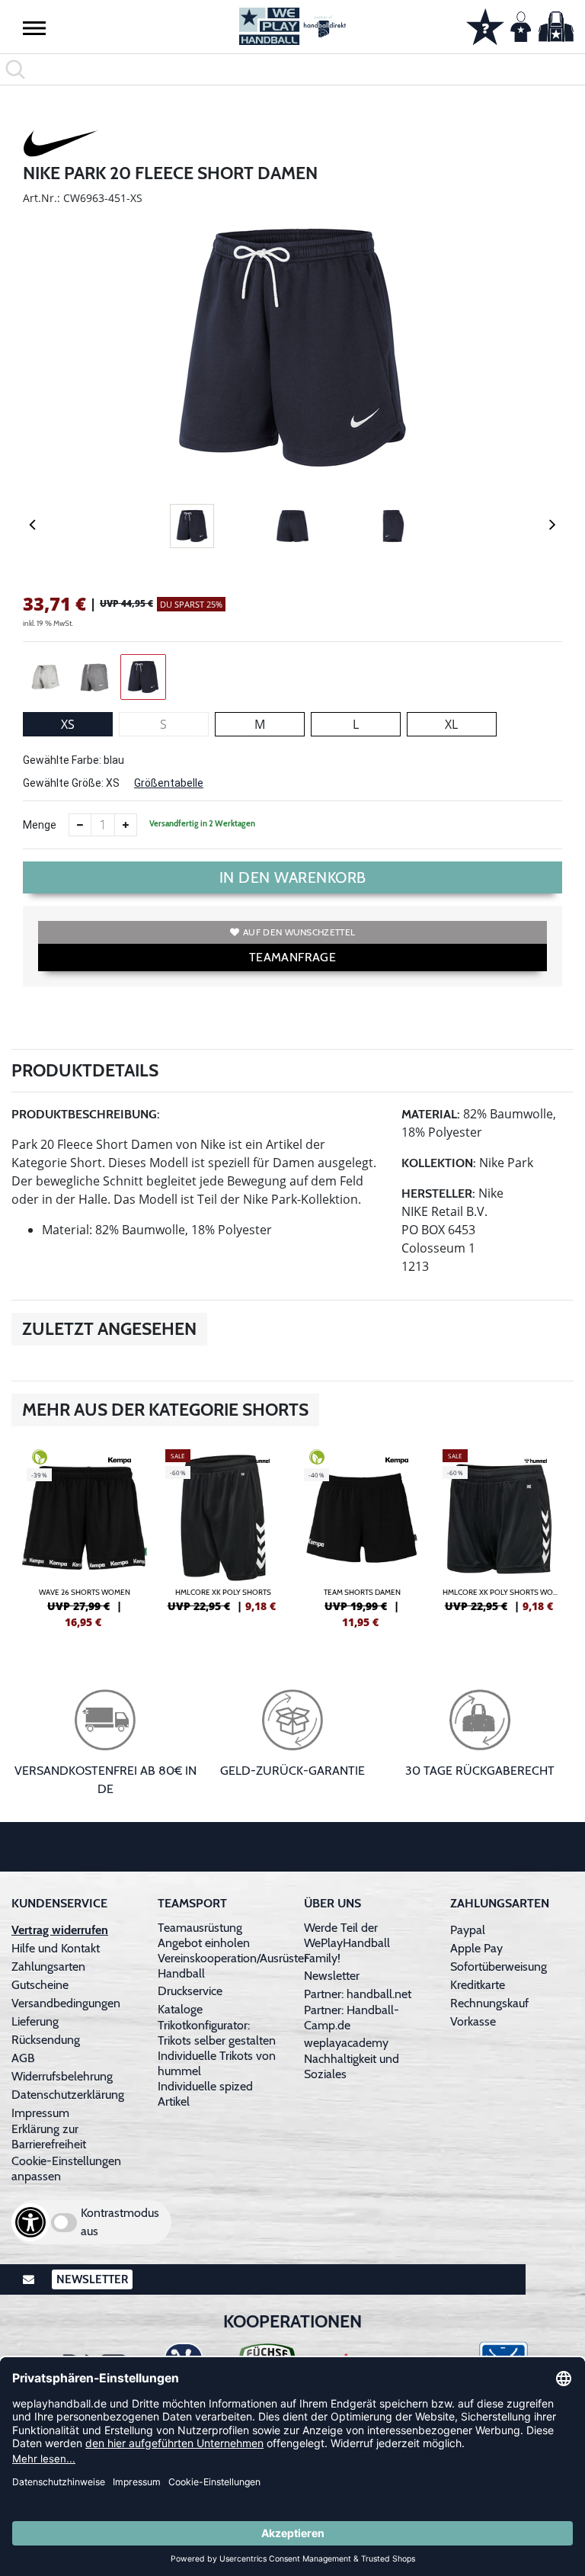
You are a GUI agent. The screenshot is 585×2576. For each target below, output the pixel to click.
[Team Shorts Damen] (362, 1537)
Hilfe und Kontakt (56, 1948)
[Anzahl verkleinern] (80, 825)
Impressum (40, 2113)
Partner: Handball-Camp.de (352, 2018)
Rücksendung (46, 2040)
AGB (23, 2058)
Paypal (468, 1930)
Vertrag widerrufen (60, 1930)
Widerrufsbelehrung (62, 2076)
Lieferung (35, 2021)
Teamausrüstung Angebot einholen (204, 1935)
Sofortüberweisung (499, 1966)
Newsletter (332, 1976)
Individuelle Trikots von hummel (217, 2063)
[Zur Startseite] (292, 26)
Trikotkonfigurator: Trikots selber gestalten (217, 2033)
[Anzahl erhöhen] (126, 825)
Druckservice (190, 1991)
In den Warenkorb (293, 877)
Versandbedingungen (66, 2003)
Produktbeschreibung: (86, 1114)
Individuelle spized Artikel (205, 2094)
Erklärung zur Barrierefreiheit (49, 2137)
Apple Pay (476, 1948)
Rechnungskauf (489, 2003)
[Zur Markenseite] (61, 146)
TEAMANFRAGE (292, 957)
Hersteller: (438, 1193)
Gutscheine (40, 1985)
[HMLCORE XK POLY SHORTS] (223, 1537)
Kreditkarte (478, 1985)
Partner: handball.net (358, 1994)
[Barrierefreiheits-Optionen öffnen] (30, 2222)
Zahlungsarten (48, 1966)
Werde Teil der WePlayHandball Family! (347, 1943)
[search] (292, 69)
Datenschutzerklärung (68, 2095)
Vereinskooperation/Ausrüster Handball (233, 1966)
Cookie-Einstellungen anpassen (66, 2169)
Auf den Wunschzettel (299, 932)
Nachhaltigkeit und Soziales (352, 2066)
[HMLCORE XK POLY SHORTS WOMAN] (500, 1537)
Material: (431, 1114)
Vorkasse (473, 2021)
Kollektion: (439, 1163)
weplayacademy (346, 2043)
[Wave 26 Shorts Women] (85, 1537)
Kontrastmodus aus (120, 2222)
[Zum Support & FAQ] (485, 25)
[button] (34, 27)
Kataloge (180, 2009)
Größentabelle (169, 783)
